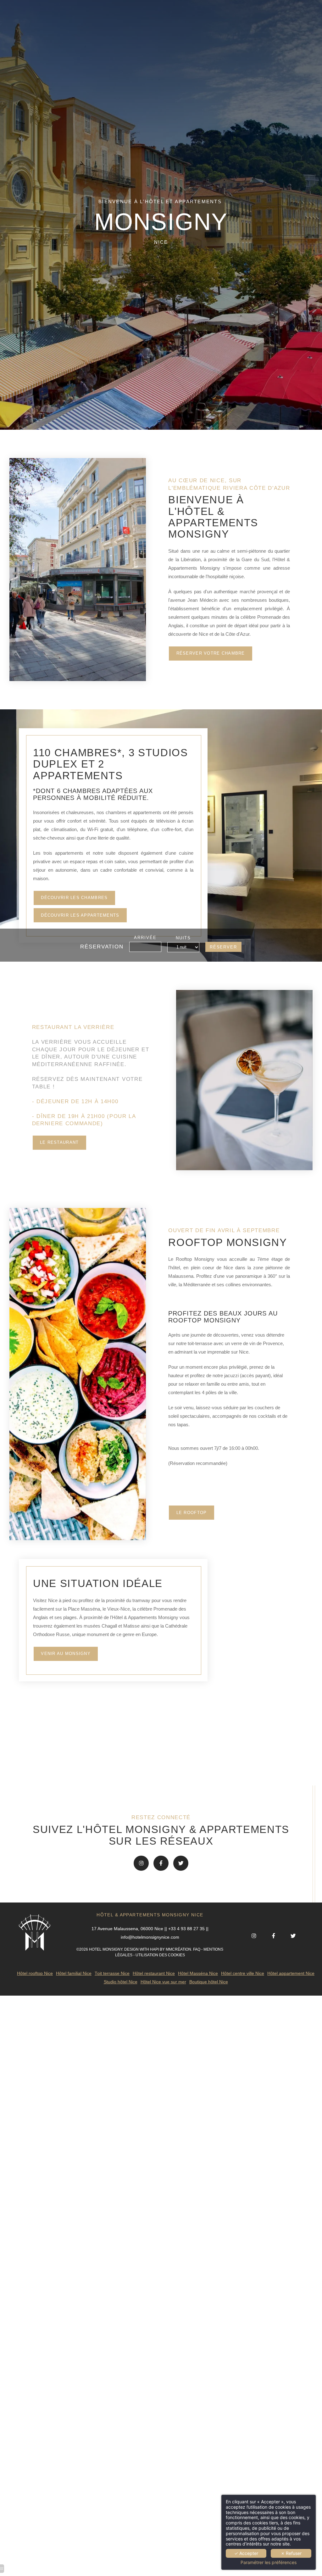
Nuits (183, 938)
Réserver (223, 947)
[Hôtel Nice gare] (181, 1863)
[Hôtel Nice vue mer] (141, 1863)
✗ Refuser (291, 2553)
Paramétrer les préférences (269, 2562)
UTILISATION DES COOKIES (160, 1955)
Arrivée (145, 938)
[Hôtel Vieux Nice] (161, 1863)
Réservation (102, 947)
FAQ (197, 1949)
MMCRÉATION (178, 1949)
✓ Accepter (246, 2553)
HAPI (154, 1949)
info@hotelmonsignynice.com (150, 1937)
